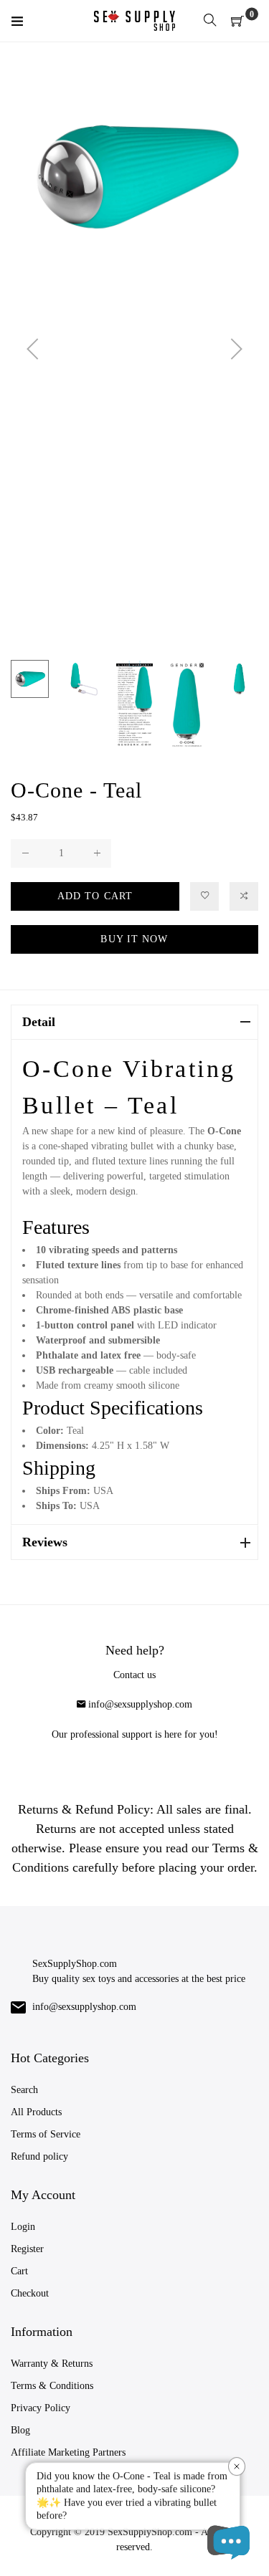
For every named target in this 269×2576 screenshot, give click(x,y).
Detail (39, 1022)
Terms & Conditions (52, 2386)
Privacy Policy (41, 2408)
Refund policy (39, 2156)
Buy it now (134, 939)
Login (23, 2227)
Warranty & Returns (52, 2364)
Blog (20, 2430)
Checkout (30, 2293)
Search (24, 2090)
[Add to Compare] (244, 896)
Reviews (45, 1542)
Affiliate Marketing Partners (68, 2452)
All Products (36, 2112)
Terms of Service (46, 2134)
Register (27, 2249)
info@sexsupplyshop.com (140, 1704)
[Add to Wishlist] (204, 896)
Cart (19, 2271)
